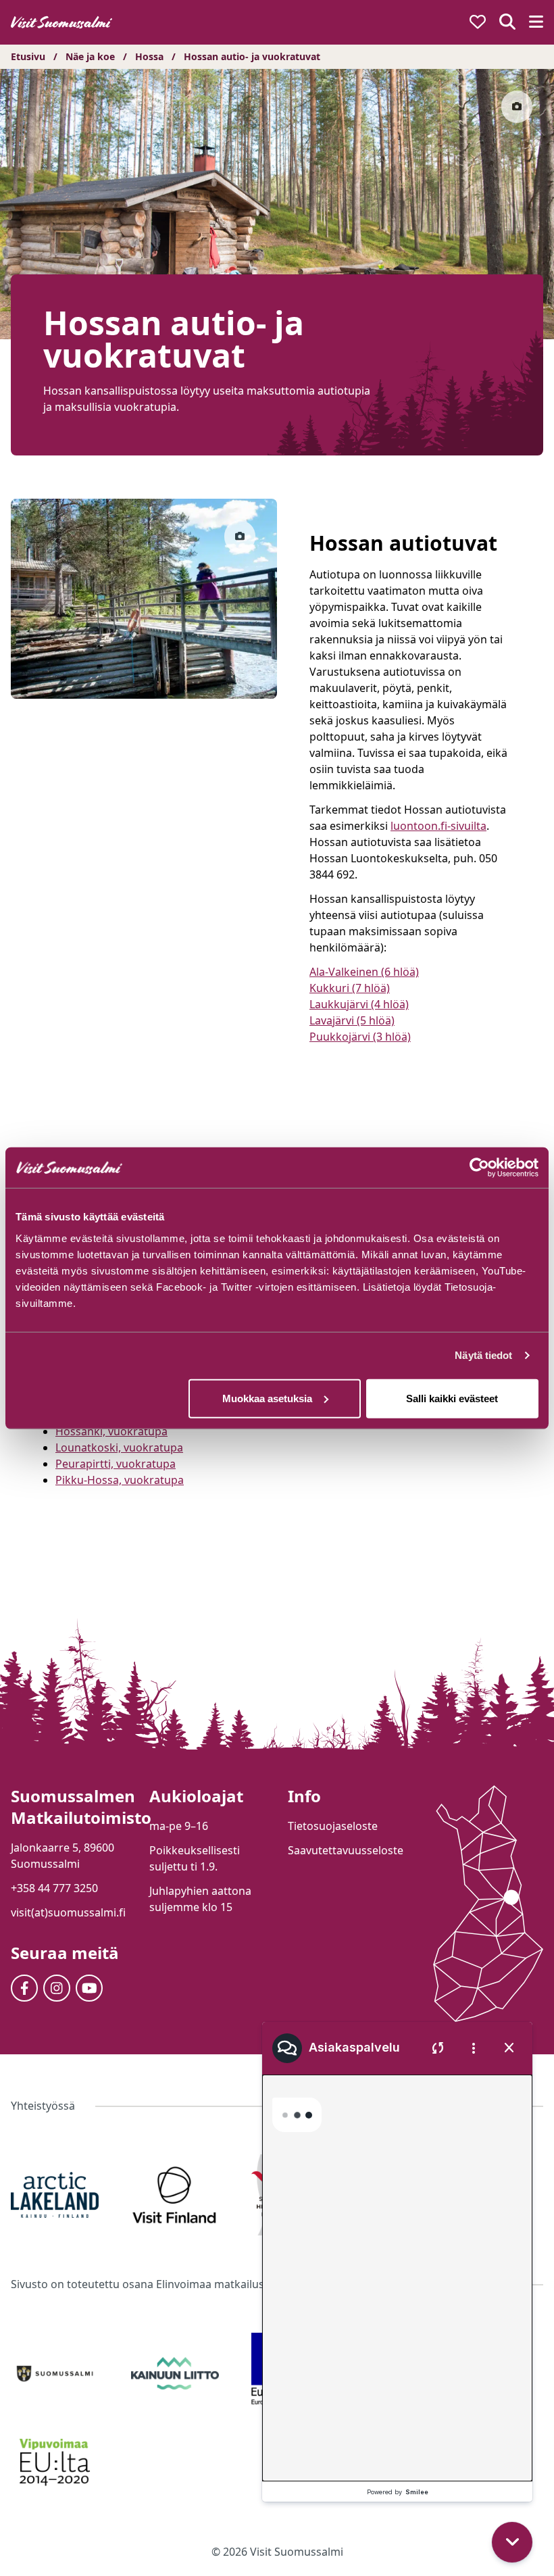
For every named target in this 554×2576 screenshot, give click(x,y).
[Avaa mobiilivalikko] (536, 23)
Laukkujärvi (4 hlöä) (359, 1004)
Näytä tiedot (483, 1355)
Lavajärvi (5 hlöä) (352, 1020)
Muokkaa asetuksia (267, 1398)
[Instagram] (57, 1988)
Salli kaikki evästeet (452, 1398)
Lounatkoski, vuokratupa (119, 1447)
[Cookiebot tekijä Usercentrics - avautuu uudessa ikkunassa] (479, 1168)
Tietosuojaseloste (333, 1826)
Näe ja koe (90, 56)
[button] (515, 2463)
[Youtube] (89, 1988)
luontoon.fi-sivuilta (438, 826)
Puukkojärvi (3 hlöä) (360, 1037)
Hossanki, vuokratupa (111, 1431)
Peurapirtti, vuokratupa (116, 1464)
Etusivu (28, 56)
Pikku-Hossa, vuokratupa (120, 1480)
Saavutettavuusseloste (346, 1850)
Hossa (149, 56)
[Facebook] (24, 1988)
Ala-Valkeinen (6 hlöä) (364, 972)
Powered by (398, 2492)
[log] (397, 2260)
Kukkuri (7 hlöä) (350, 988)
